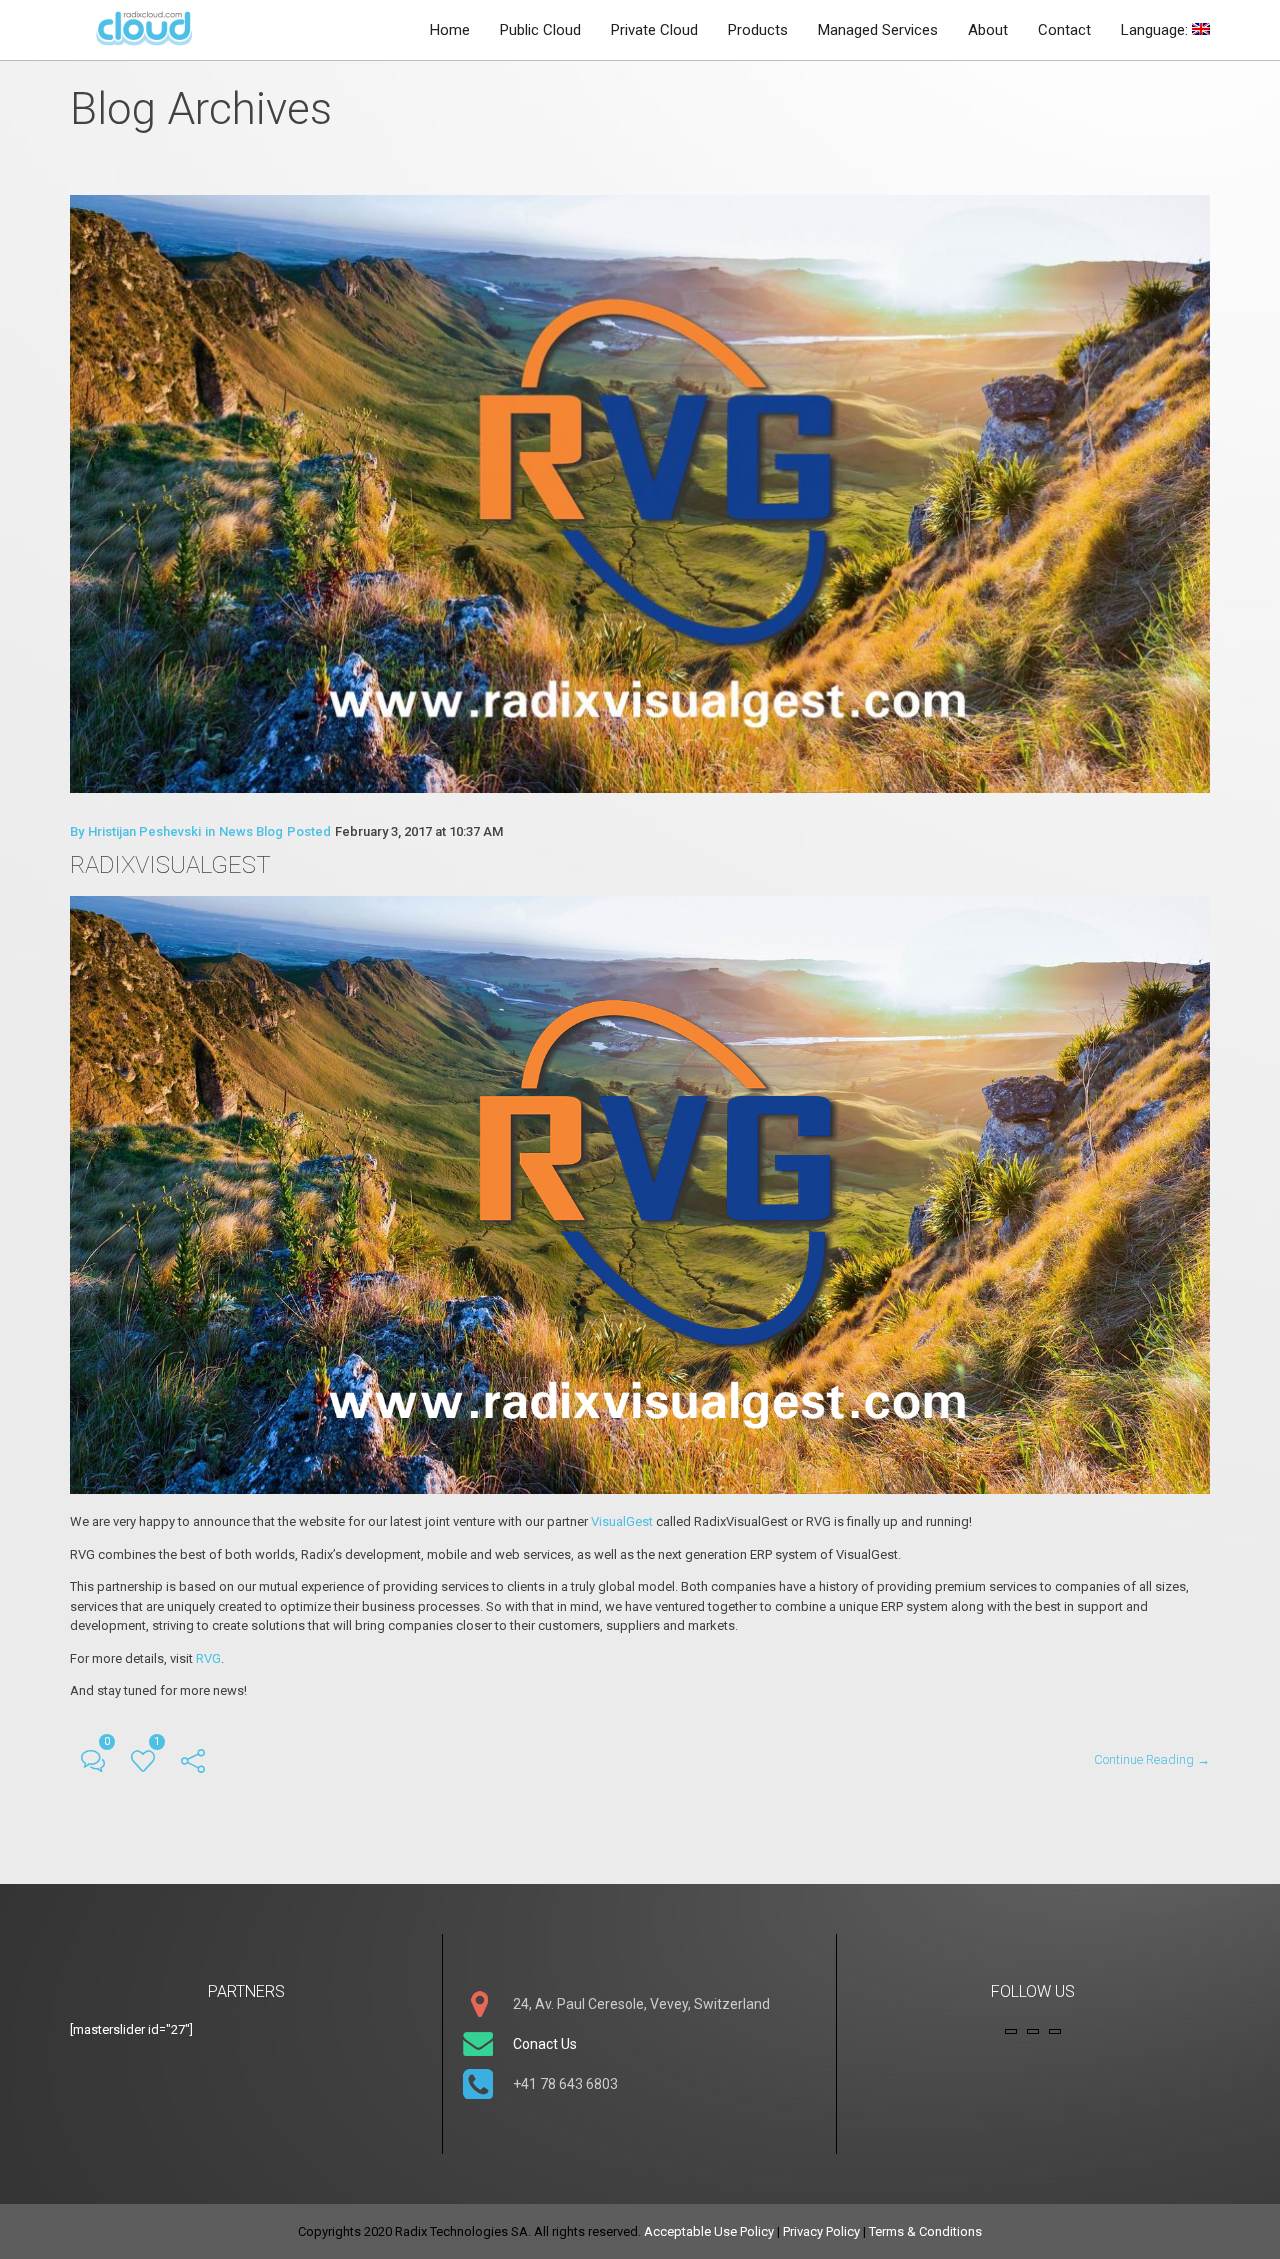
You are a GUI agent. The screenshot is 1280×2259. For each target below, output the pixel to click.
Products (758, 30)
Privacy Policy (821, 2231)
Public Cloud (540, 30)
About (988, 30)
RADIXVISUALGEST (170, 865)
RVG (208, 1658)
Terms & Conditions (925, 2231)
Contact (1064, 30)
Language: (1156, 30)
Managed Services (878, 30)
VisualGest (623, 1521)
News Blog (251, 831)
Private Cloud (654, 30)
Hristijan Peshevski (144, 831)
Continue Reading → (1152, 1759)
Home (450, 30)
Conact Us (545, 2044)
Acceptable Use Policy (709, 2231)
